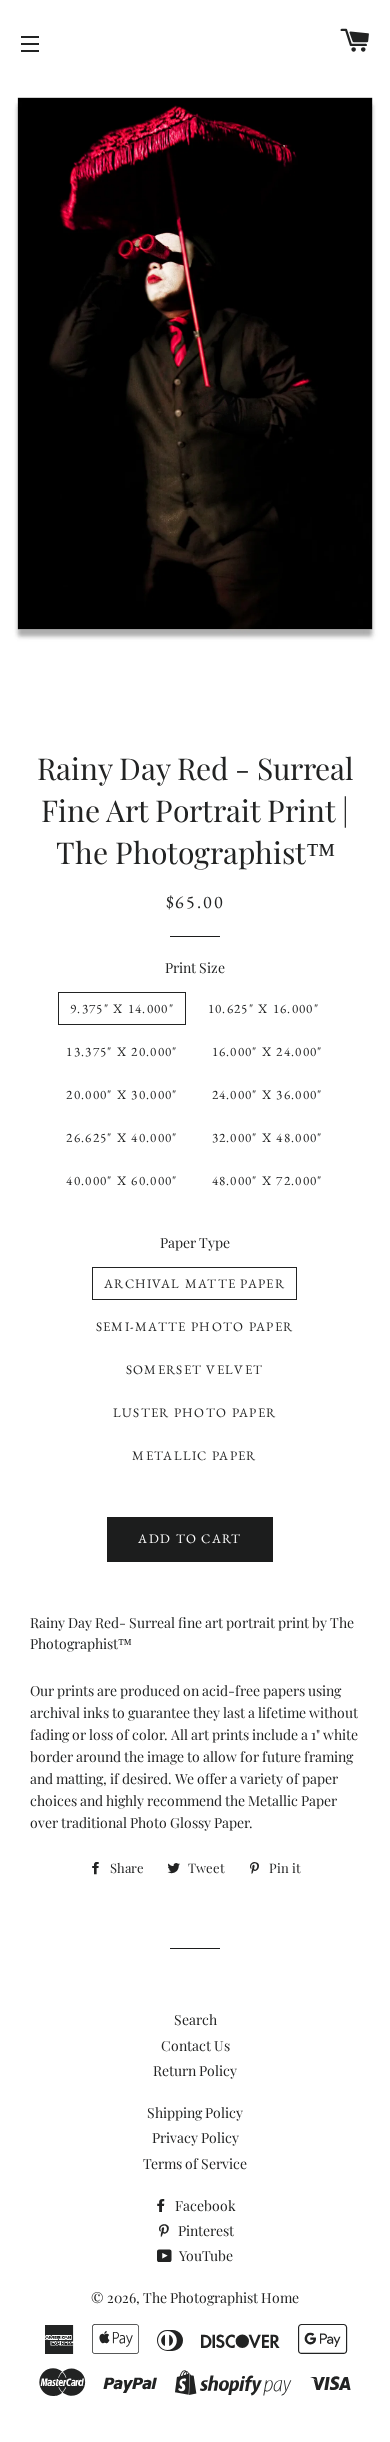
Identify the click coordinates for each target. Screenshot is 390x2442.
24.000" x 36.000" (267, 1094)
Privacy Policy (195, 2137)
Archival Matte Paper (194, 1283)
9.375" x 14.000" (122, 1008)
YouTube (204, 2255)
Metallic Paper (194, 1455)
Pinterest (204, 2230)
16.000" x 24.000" (267, 1051)
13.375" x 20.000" (121, 1051)
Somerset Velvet (195, 1369)
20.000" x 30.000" (121, 1094)
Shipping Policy (195, 2112)
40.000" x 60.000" (121, 1180)
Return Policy (195, 2070)
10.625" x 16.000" (263, 1008)
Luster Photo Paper (194, 1412)
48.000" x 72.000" (267, 1180)
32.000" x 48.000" (267, 1137)
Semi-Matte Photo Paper (195, 1326)
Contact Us (195, 2045)
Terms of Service (195, 2163)
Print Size (195, 967)
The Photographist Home (221, 2297)
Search (195, 2019)
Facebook (204, 2205)
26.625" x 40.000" (121, 1137)
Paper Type (195, 1242)
